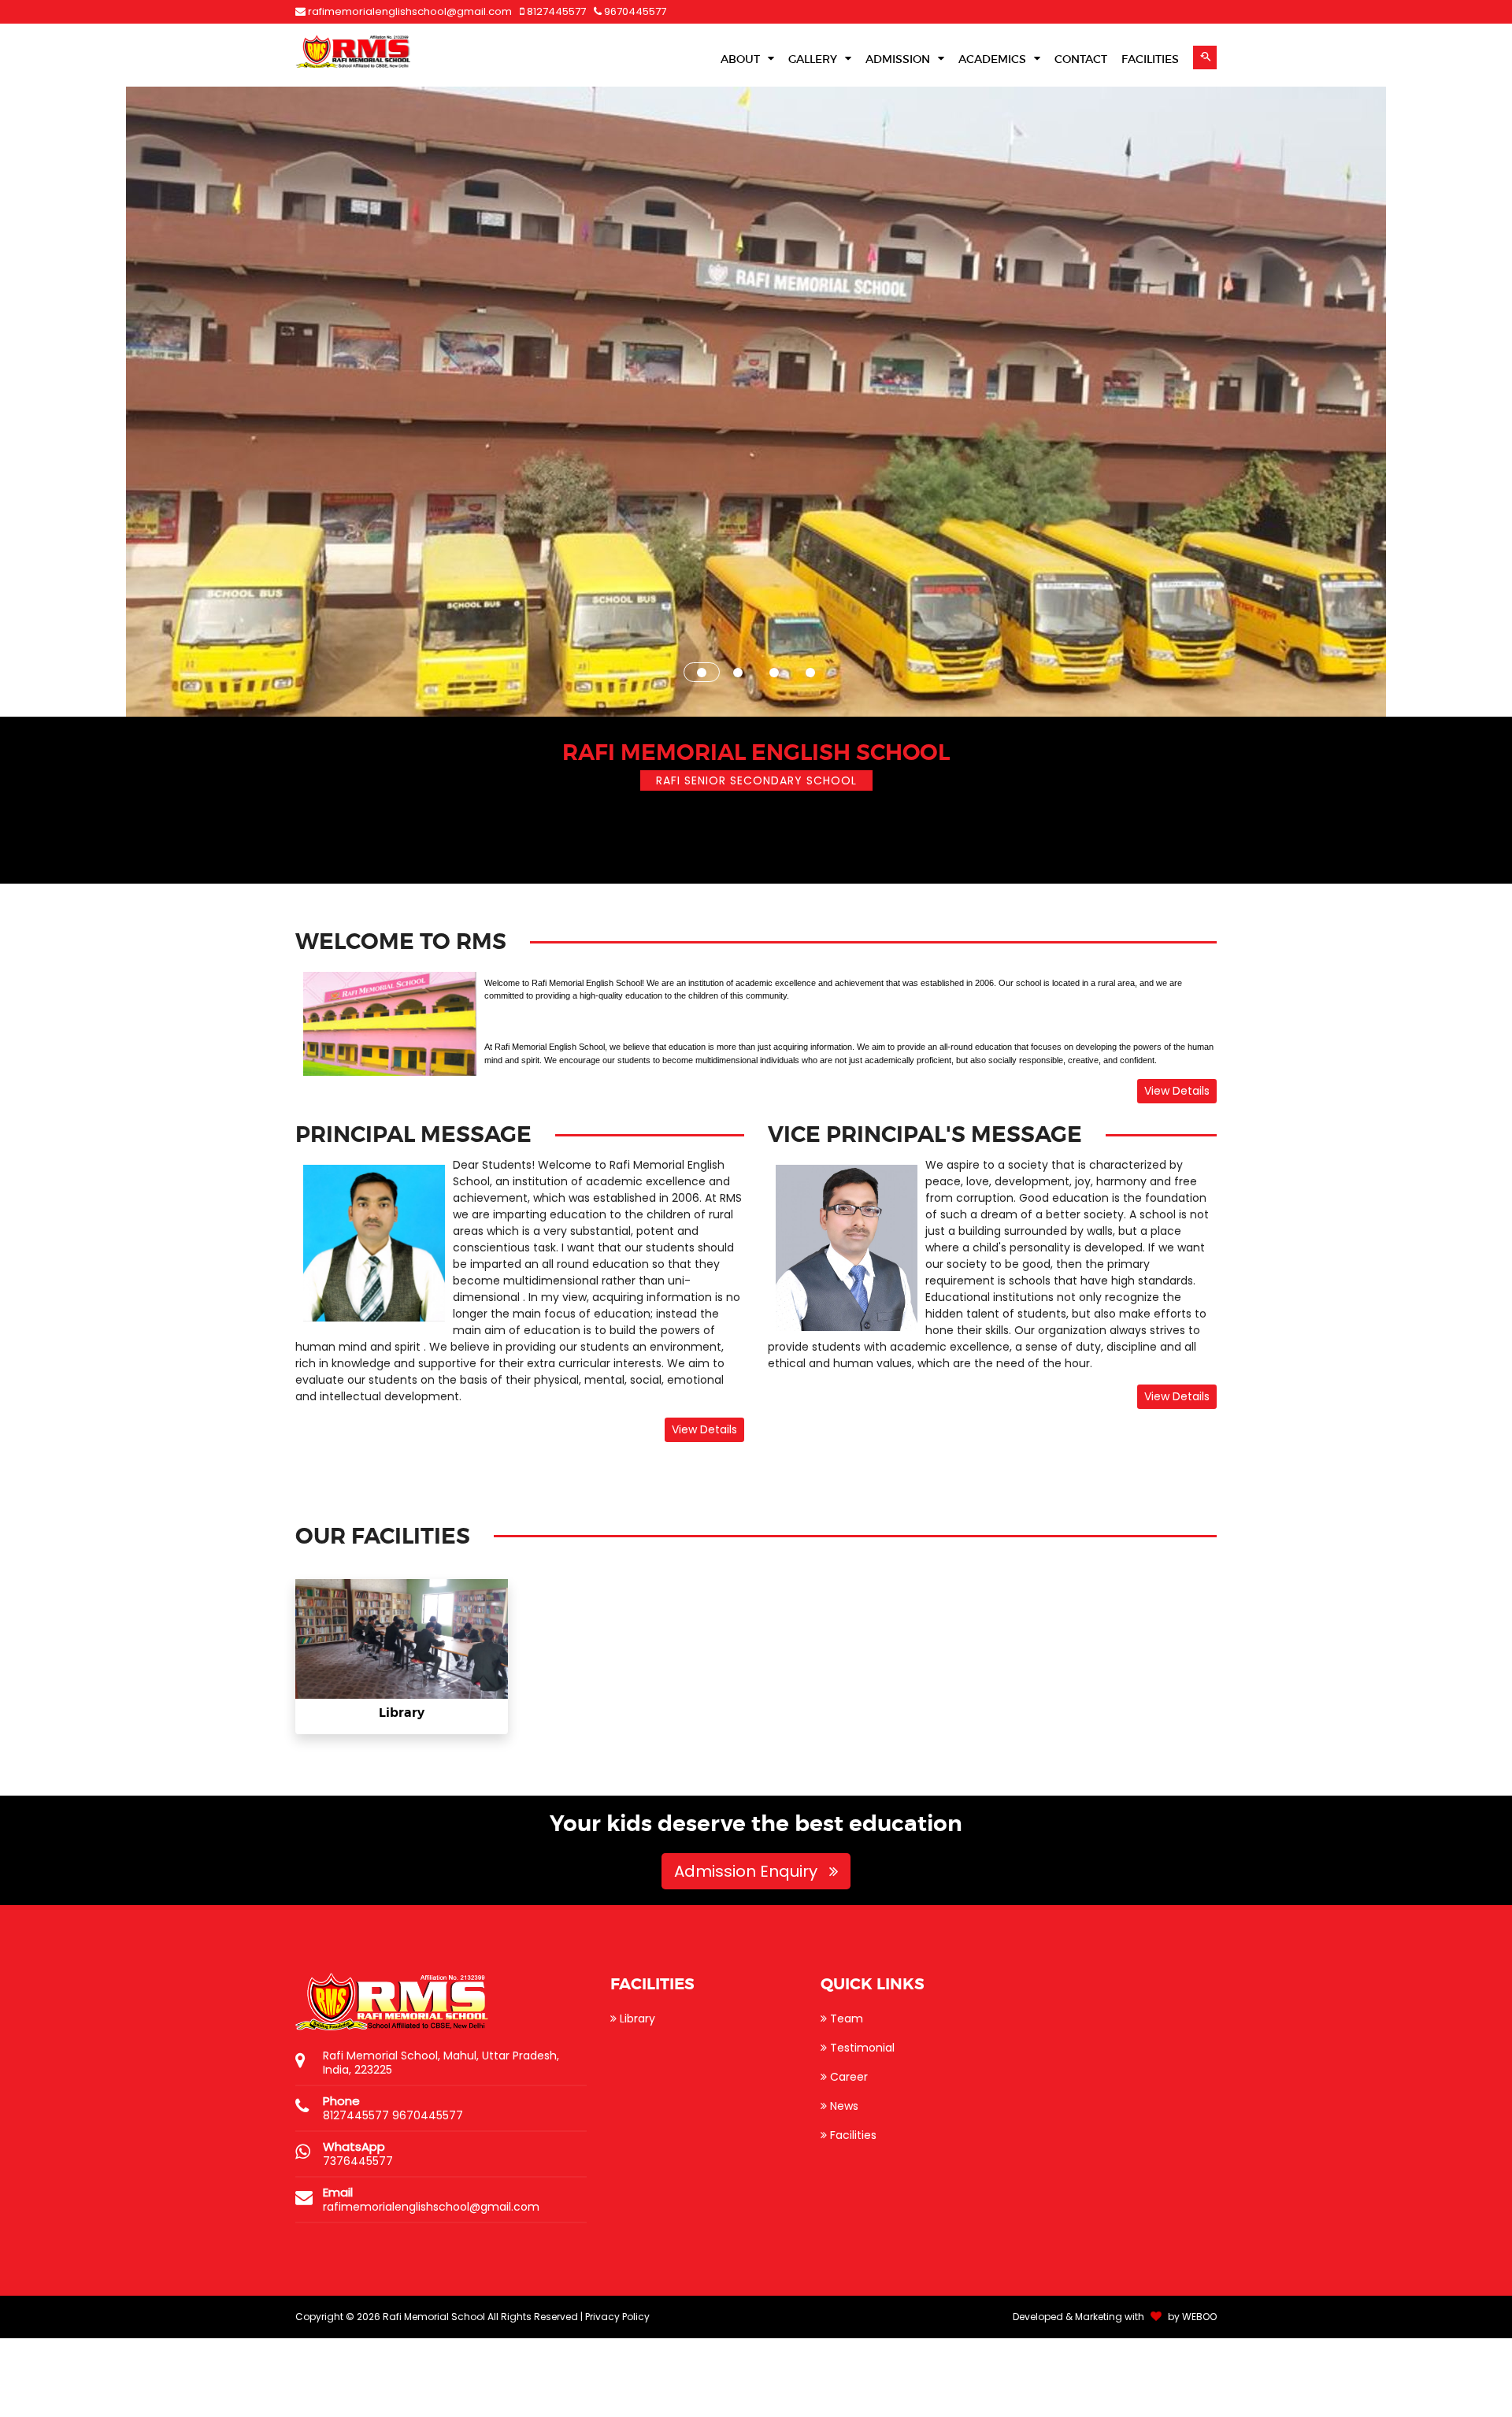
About (742, 59)
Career (847, 2156)
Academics (994, 59)
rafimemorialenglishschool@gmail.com (410, 11)
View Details (1177, 1170)
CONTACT (1081, 59)
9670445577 (634, 11)
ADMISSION (899, 59)
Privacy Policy (617, 2395)
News (843, 2185)
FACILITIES (1150, 59)
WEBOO (1199, 2395)
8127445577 (555, 11)
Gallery (814, 59)
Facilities (852, 2214)
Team (845, 2097)
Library (402, 1791)
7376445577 (358, 2240)
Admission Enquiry (748, 1950)
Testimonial (861, 2126)
